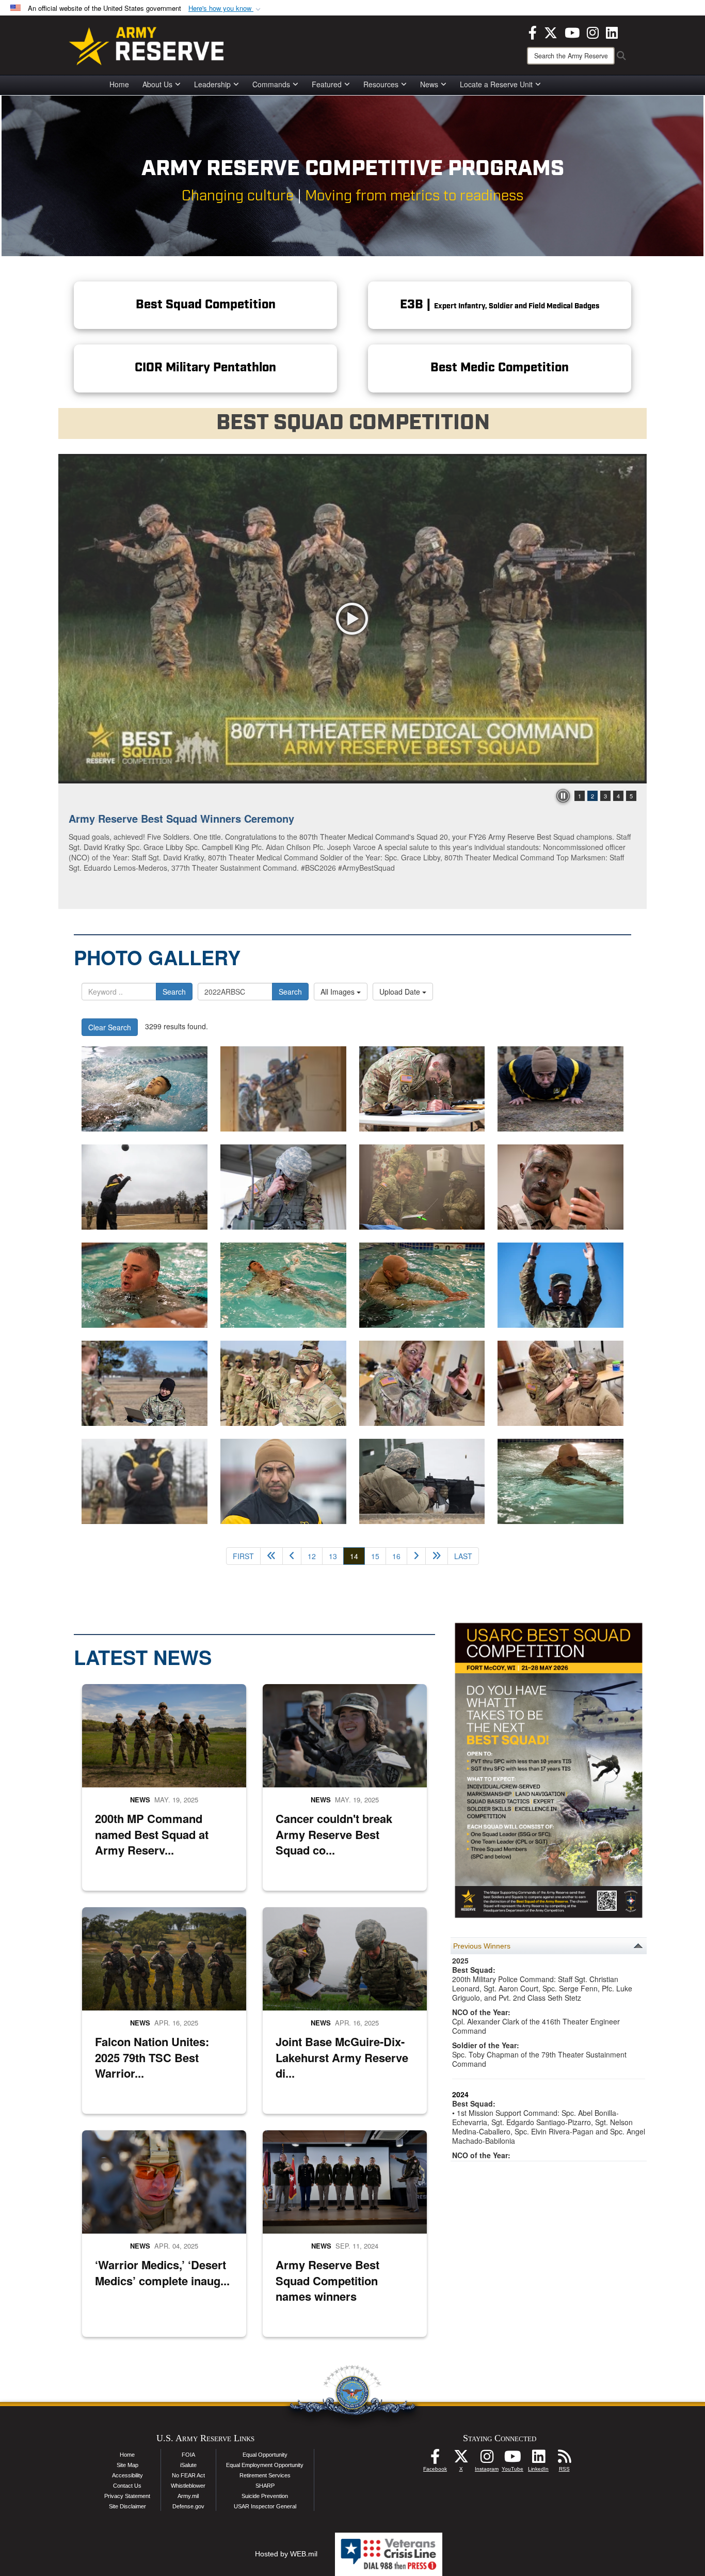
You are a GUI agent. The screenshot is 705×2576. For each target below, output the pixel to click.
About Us (157, 84)
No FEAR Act (188, 2475)
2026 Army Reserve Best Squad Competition (178, 818)
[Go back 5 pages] (271, 1556)
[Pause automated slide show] (563, 796)
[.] (145, 1089)
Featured (327, 84)
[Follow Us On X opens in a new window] (461, 2459)
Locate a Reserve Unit (496, 84)
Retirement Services (265, 2475)
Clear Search (110, 1027)
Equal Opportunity (265, 2455)
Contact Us (127, 2486)
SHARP (265, 2486)
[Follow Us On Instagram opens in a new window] (487, 2459)
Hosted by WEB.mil (286, 2554)
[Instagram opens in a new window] (593, 32)
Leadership (212, 84)
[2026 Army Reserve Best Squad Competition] (352, 619)
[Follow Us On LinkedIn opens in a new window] (538, 2459)
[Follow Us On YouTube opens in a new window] (512, 2459)
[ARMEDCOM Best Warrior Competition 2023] (145, 1481)
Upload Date (401, 992)
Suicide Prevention (265, 2496)
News (429, 84)
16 (396, 1556)
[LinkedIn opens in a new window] (612, 32)
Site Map (127, 2465)
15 (375, 1556)
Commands (271, 84)
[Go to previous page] (292, 1556)
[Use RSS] (564, 2459)
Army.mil (188, 2496)
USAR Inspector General (265, 2506)
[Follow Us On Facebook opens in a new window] (435, 2459)
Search (174, 992)
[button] (226, 9)
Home (119, 84)
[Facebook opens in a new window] (533, 32)
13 (333, 1556)
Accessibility (127, 2475)
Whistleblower (188, 2486)
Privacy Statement (127, 2496)
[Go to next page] (416, 1556)
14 (357, 1556)
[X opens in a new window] (551, 32)
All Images (339, 992)
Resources (381, 84)
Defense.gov (188, 2506)
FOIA (188, 2455)
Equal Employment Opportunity (265, 2465)
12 (312, 1556)
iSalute (188, 2465)
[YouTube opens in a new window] (572, 32)
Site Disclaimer (127, 2506)
